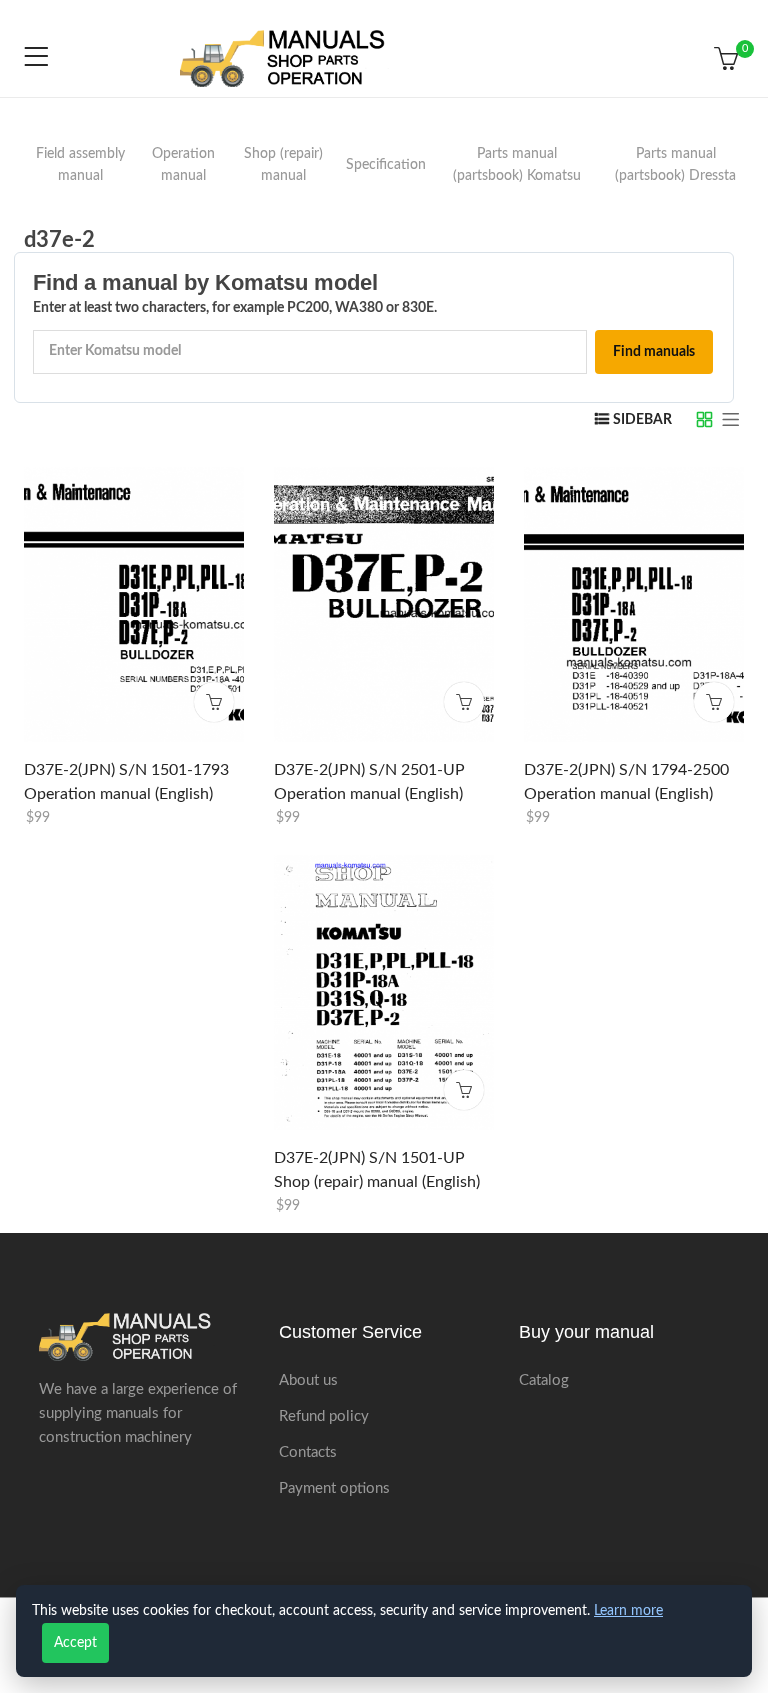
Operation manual (183, 165)
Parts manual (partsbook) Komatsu (517, 165)
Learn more (628, 1611)
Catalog (544, 1380)
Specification (386, 165)
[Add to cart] (214, 702)
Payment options (334, 1488)
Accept (75, 1643)
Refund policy (324, 1416)
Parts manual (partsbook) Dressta (675, 165)
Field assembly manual (80, 165)
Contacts (308, 1452)
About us (308, 1380)
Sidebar (642, 420)
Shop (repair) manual (283, 165)
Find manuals (654, 352)
